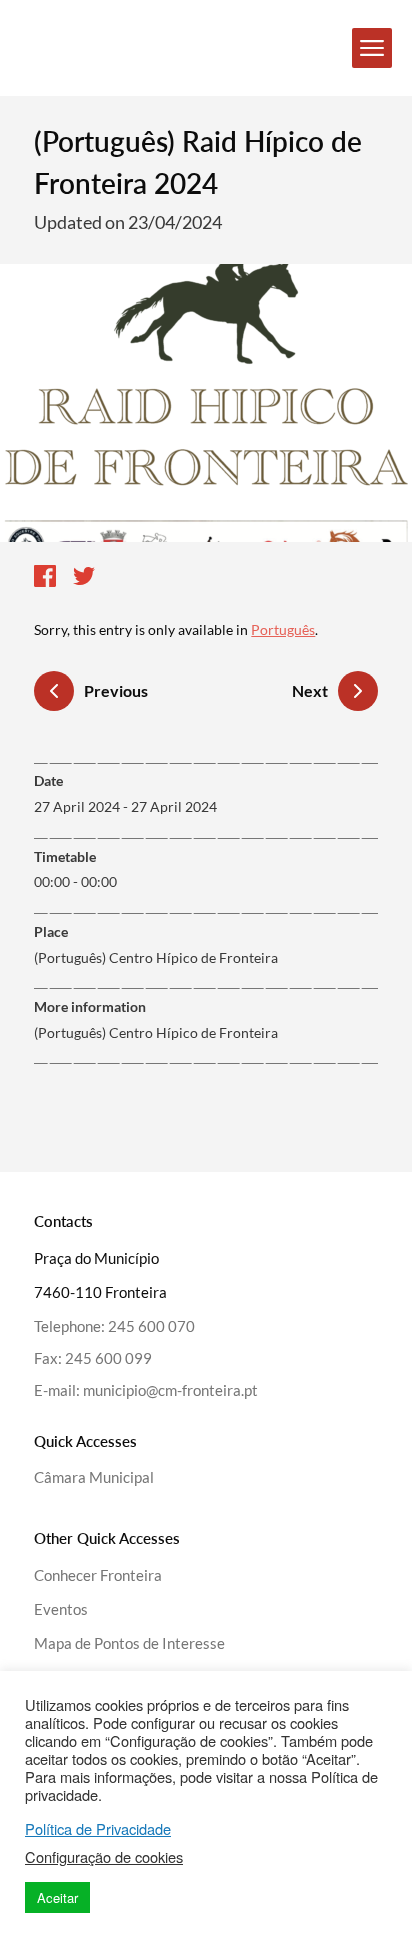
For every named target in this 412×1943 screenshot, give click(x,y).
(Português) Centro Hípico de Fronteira (156, 1032)
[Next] (358, 691)
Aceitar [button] (57, 1897)
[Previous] (54, 694)
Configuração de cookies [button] (104, 1857)
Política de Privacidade (98, 1829)
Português (283, 629)
